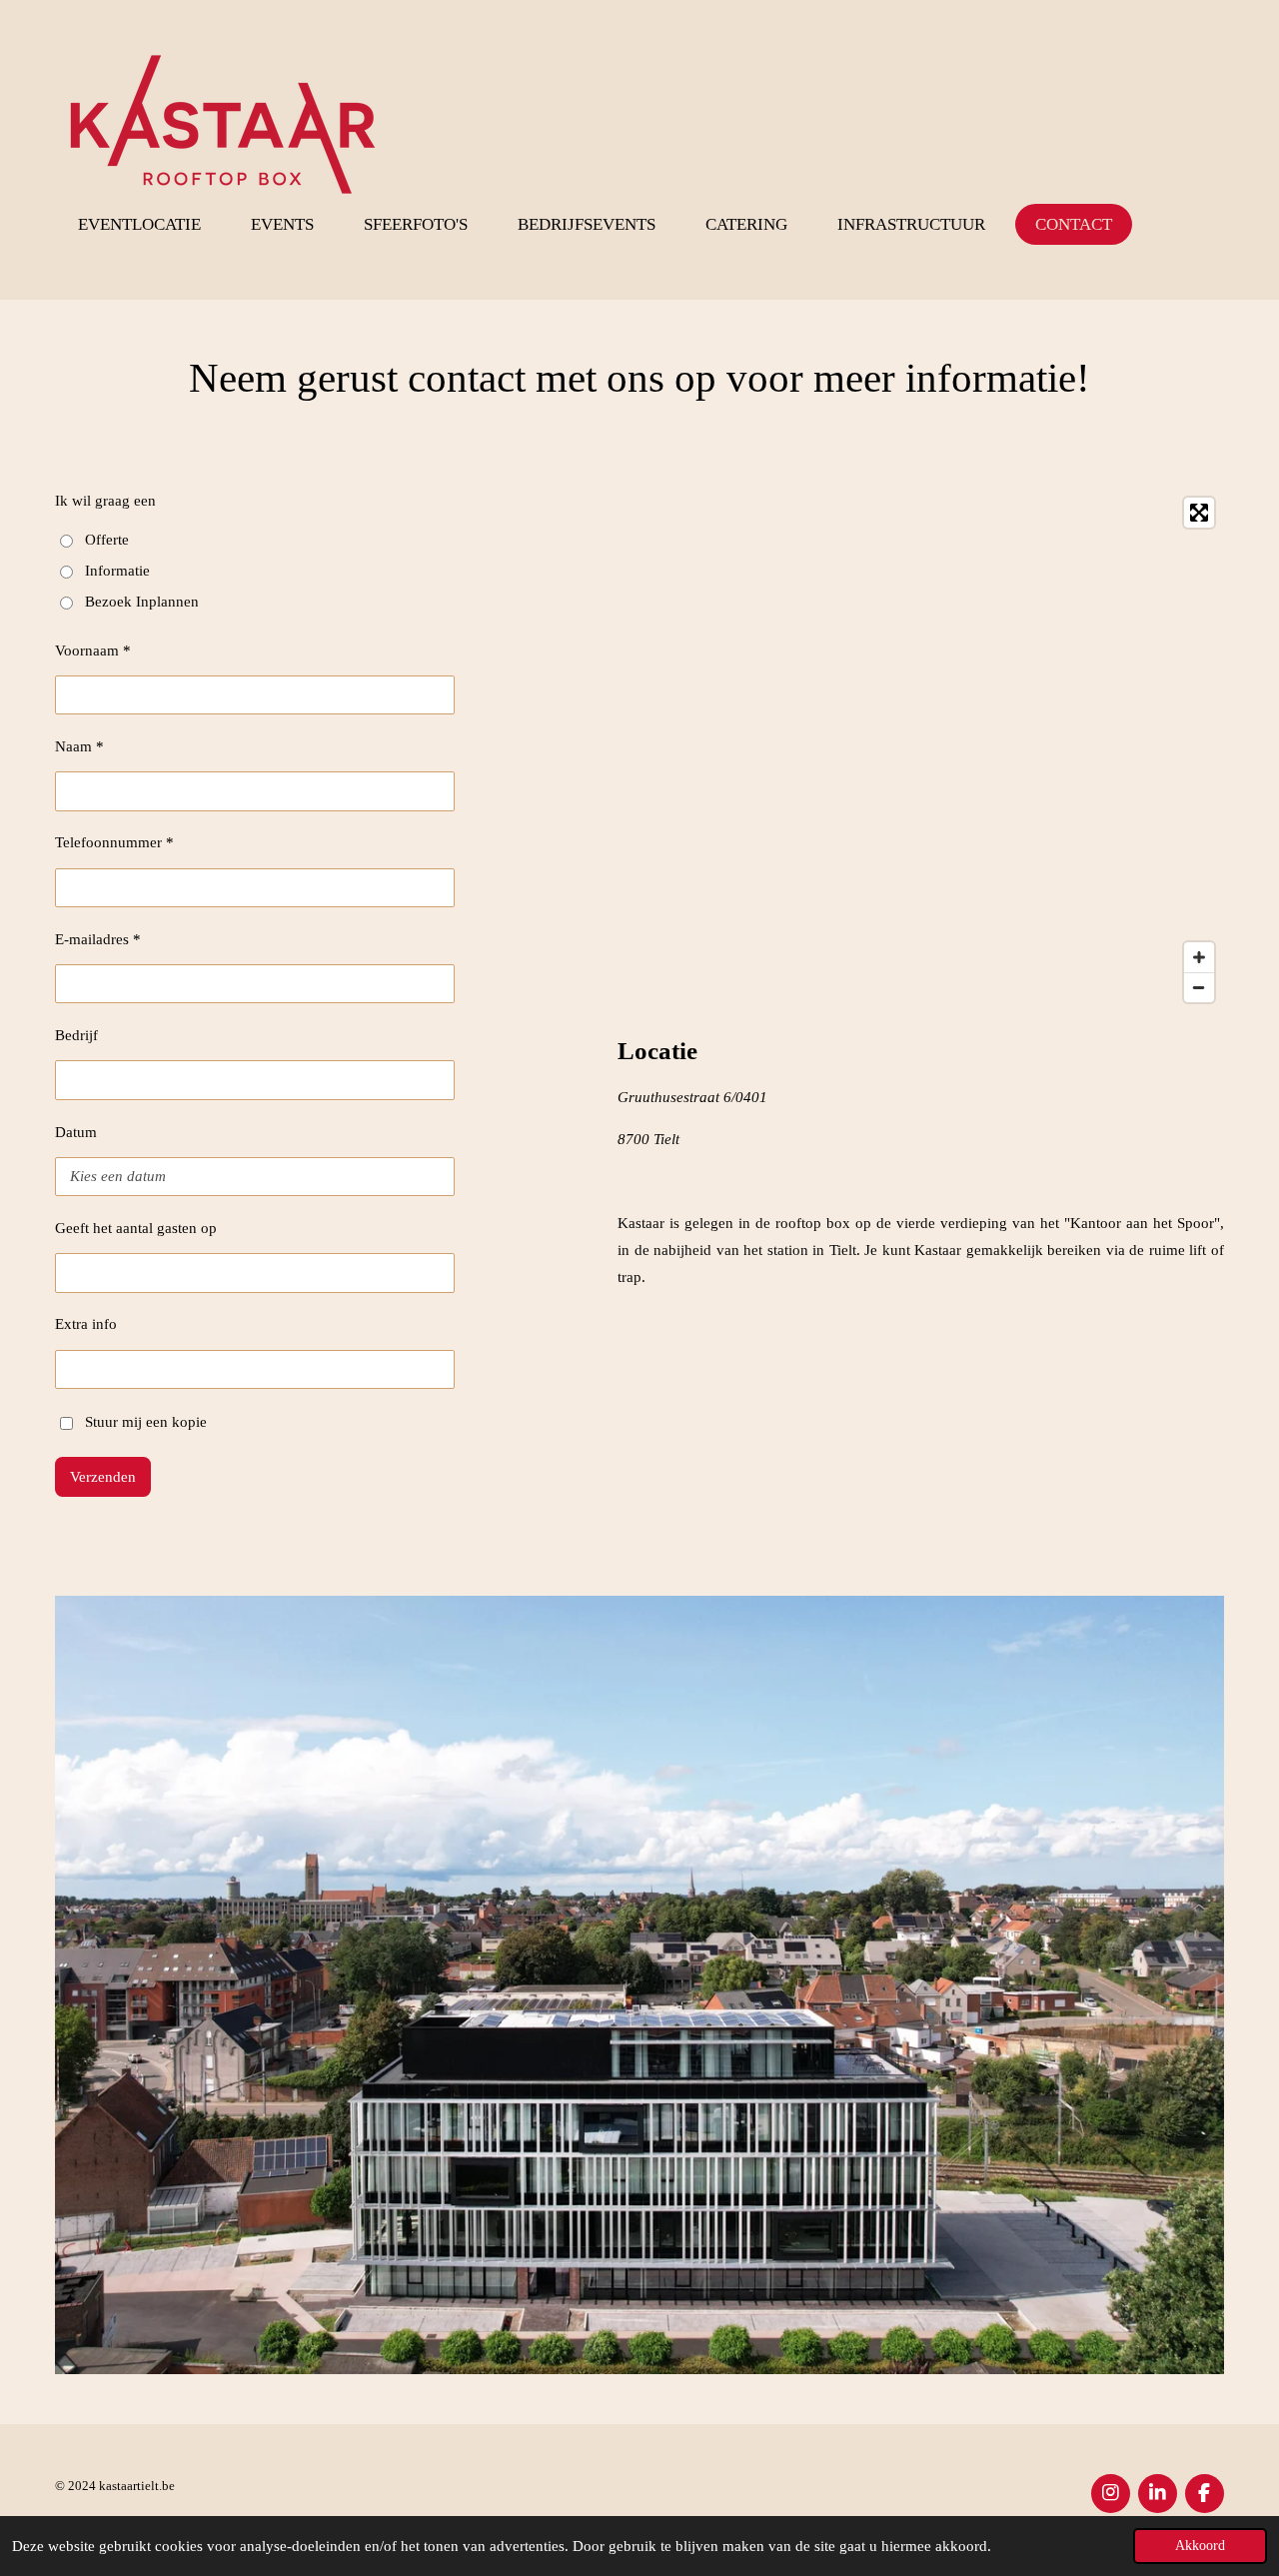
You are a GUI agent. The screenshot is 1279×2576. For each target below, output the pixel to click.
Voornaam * (93, 650)
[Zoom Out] (1199, 987)
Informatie (117, 571)
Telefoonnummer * (114, 842)
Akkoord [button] (1200, 2546)
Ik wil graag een (105, 501)
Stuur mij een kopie (146, 1422)
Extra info (86, 1324)
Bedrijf (76, 1035)
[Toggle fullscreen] (1199, 513)
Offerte (107, 540)
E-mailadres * (98, 939)
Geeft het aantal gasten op (136, 1228)
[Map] (921, 750)
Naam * (79, 746)
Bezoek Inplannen (142, 602)
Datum (76, 1132)
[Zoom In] (1199, 957)
